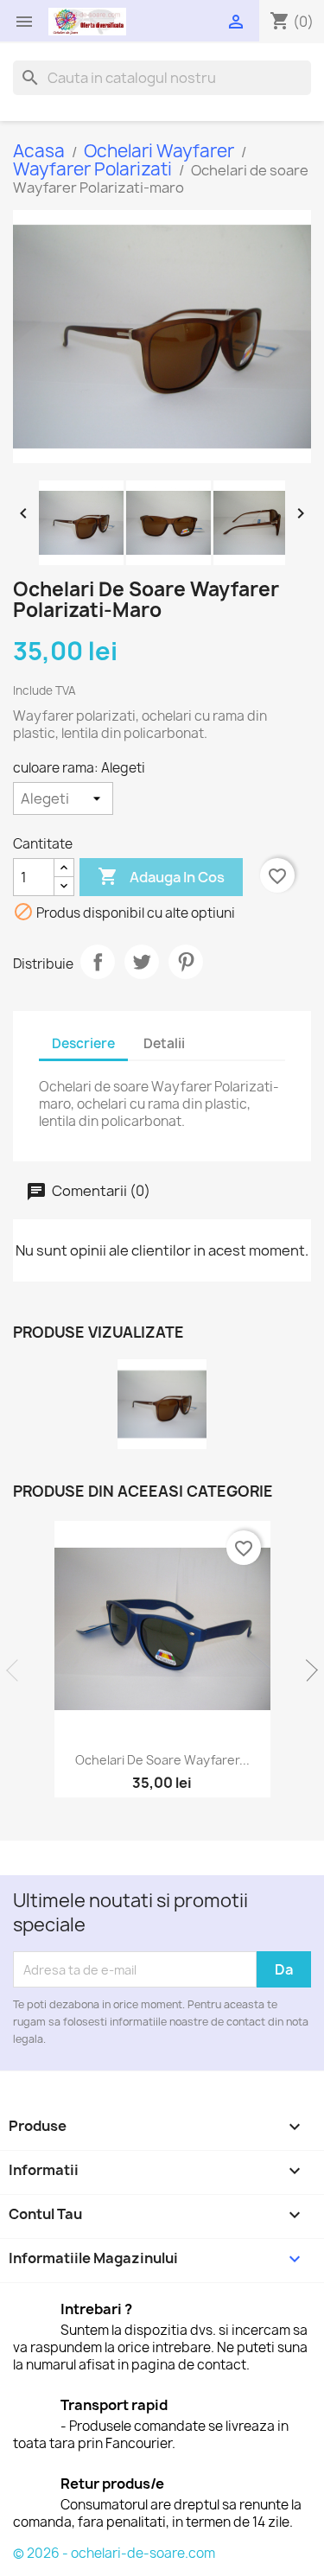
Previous (17, 1670)
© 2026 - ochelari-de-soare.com (114, 2553)
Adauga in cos (161, 876)
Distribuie (98, 962)
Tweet (142, 962)
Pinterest (186, 962)
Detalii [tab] (164, 1043)
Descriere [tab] (83, 1043)
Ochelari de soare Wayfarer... (162, 1760)
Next (307, 1670)
